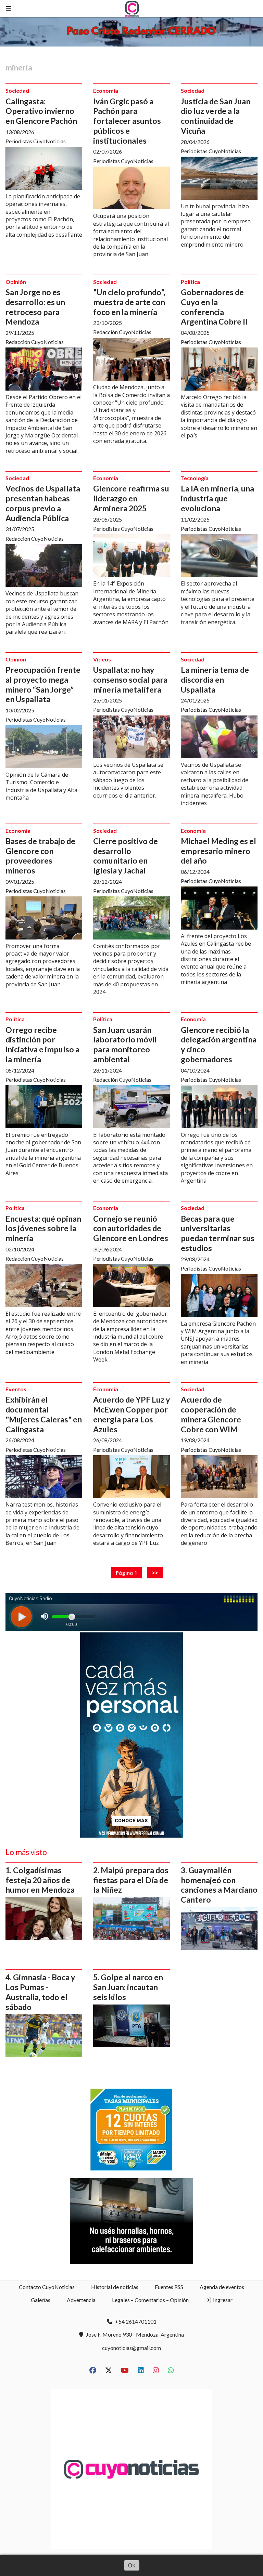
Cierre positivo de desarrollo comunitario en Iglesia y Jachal (126, 856)
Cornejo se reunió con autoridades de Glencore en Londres (131, 1228)
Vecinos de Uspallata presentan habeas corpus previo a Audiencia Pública (43, 503)
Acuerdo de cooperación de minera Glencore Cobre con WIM (211, 1414)
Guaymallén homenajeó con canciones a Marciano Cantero (219, 1885)
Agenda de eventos (222, 2287)
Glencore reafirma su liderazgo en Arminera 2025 (131, 498)
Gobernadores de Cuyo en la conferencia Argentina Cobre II (214, 307)
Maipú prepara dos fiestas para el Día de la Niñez (131, 1880)
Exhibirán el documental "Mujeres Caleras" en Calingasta (44, 1414)
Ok (132, 2565)
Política (190, 282)
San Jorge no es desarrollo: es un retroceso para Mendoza (35, 307)
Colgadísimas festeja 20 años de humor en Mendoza (40, 1880)
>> (155, 1573)
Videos (102, 659)
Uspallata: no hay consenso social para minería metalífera (130, 680)
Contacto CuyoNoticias (47, 2287)
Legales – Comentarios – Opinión (150, 2300)
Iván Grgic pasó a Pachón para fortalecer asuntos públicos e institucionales (127, 121)
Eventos (16, 1389)
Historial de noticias (115, 2287)
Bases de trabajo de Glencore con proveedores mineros (40, 856)
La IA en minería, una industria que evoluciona (217, 498)
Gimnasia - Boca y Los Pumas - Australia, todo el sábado (40, 1992)
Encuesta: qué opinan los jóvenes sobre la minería (43, 1228)
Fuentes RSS (169, 2287)
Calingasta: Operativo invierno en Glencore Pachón (41, 111)
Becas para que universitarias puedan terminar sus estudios (218, 1233)
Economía (106, 90)
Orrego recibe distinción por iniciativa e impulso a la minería (42, 1044)
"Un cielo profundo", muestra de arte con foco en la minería (129, 302)
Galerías (41, 2300)
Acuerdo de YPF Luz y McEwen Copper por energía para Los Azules (131, 1414)
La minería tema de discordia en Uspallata (215, 680)
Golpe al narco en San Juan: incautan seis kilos (128, 1987)
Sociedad (17, 90)
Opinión (16, 282)
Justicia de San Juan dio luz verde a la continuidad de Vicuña (216, 116)
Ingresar (222, 2300)
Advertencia (81, 2300)
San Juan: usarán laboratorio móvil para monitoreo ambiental (125, 1044)
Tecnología (195, 478)
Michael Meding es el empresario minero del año (218, 851)
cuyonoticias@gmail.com (131, 2348)
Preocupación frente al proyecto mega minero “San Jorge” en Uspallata (43, 684)
